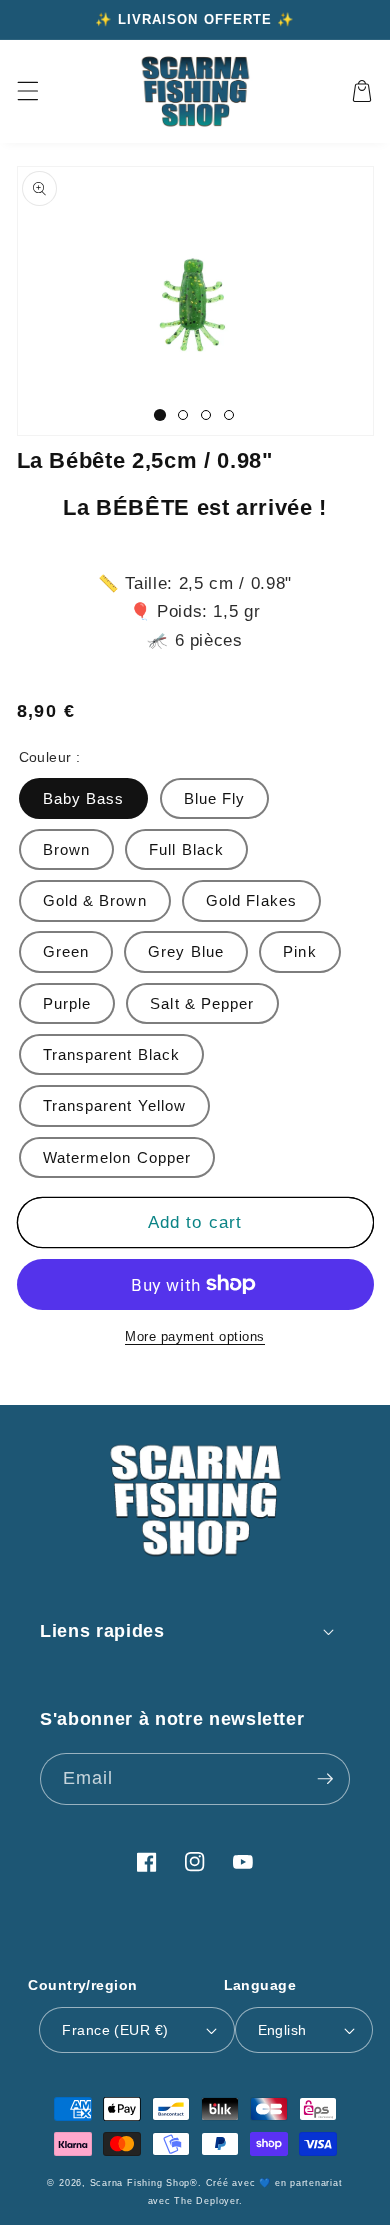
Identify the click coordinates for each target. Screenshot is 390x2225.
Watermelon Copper (117, 1157)
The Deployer (206, 2201)
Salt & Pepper (202, 1003)
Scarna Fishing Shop (140, 2183)
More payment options (195, 1336)
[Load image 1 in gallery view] (160, 415)
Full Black (186, 849)
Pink (299, 951)
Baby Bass (84, 798)
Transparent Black (112, 1054)
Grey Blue (186, 951)
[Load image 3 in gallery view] (206, 415)
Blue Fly (215, 798)
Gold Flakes (251, 900)
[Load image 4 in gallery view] (229, 415)
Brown (67, 849)
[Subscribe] (325, 1779)
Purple (67, 1003)
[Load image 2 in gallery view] (183, 415)
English (282, 2030)
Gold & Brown (95, 900)
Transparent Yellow (115, 1105)
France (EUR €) (115, 2030)
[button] (27, 91)
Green (66, 951)
